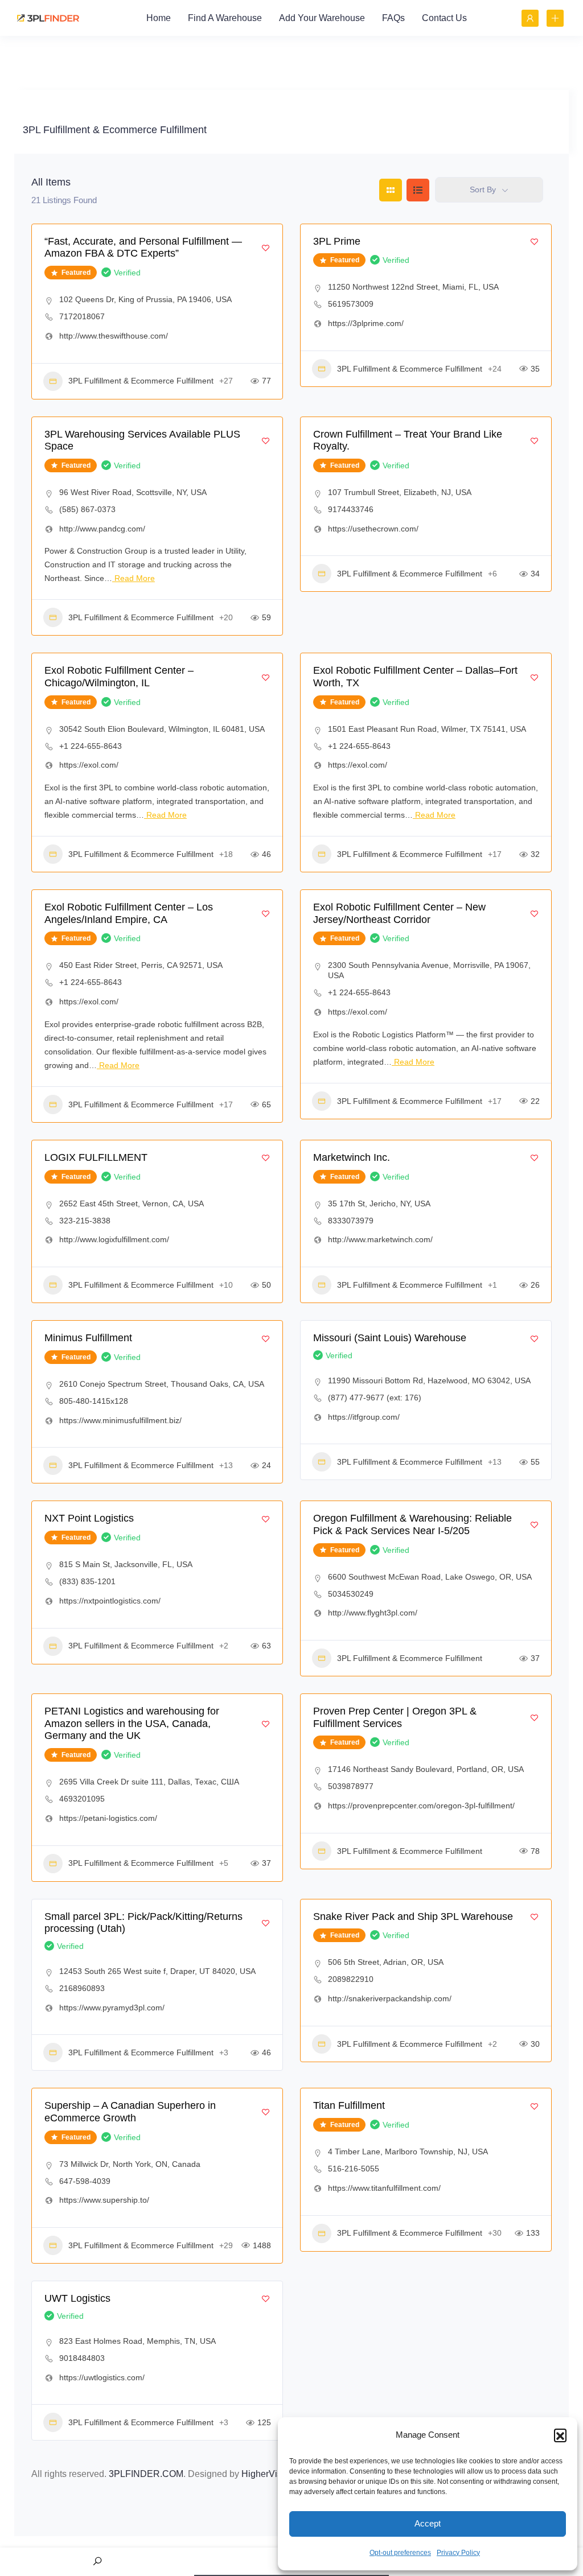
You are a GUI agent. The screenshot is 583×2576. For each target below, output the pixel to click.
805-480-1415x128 (94, 1401)
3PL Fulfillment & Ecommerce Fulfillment (141, 381)
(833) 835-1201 (87, 1581)
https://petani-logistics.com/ (108, 1818)
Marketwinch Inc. (352, 1157)
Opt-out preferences (400, 2553)
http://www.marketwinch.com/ (380, 1239)
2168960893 (82, 1988)
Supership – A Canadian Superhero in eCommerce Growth (130, 2112)
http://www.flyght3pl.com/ (373, 1613)
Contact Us (444, 18)
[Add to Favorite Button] (266, 248)
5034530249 (351, 1594)
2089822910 (351, 1979)
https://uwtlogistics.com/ (102, 2377)
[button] (560, 2435)
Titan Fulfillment (349, 2105)
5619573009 (351, 304)
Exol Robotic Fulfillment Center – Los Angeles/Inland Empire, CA (129, 913)
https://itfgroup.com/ (364, 1417)
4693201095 (82, 1799)
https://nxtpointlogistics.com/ (110, 1601)
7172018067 (82, 316)
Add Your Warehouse (322, 18)
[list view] (418, 190)
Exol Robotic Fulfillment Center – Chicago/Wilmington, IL (119, 677)
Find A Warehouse (225, 18)
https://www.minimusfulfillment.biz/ (120, 1420)
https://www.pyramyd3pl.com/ (112, 2008)
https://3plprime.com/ (366, 323)
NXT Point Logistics (89, 1518)
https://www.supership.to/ (104, 2200)
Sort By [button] (483, 189)
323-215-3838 (85, 1221)
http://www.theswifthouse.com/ (114, 336)
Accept (428, 2523)
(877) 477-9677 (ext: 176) (375, 1398)
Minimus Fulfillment (88, 1338)
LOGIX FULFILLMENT (96, 1157)
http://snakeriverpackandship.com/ (390, 1998)
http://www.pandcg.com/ (102, 529)
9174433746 (351, 509)
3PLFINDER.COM (146, 2474)
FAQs (393, 18)
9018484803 (82, 2358)
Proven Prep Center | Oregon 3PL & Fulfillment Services (395, 1717)
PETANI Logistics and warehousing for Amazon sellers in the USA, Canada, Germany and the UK (132, 1723)
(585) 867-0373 (87, 509)
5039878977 (351, 1786)
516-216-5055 (354, 2169)
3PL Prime (337, 241)
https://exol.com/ (89, 765)
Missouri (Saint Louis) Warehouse (390, 1338)
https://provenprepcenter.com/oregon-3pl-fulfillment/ (421, 1806)
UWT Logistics (77, 2298)
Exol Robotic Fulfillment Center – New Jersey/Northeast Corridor (399, 913)
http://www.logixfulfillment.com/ (114, 1239)
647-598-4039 (85, 2181)
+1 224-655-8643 (91, 746)
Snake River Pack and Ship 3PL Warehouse (413, 1916)
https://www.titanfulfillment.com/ (384, 2188)
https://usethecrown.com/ (373, 529)
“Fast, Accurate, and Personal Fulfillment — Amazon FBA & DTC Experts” (143, 248)
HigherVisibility (272, 2474)
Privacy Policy (458, 2553)
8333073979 (351, 1221)
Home (159, 18)
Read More (134, 578)
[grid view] (391, 190)
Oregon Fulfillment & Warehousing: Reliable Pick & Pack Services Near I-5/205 (412, 1524)
